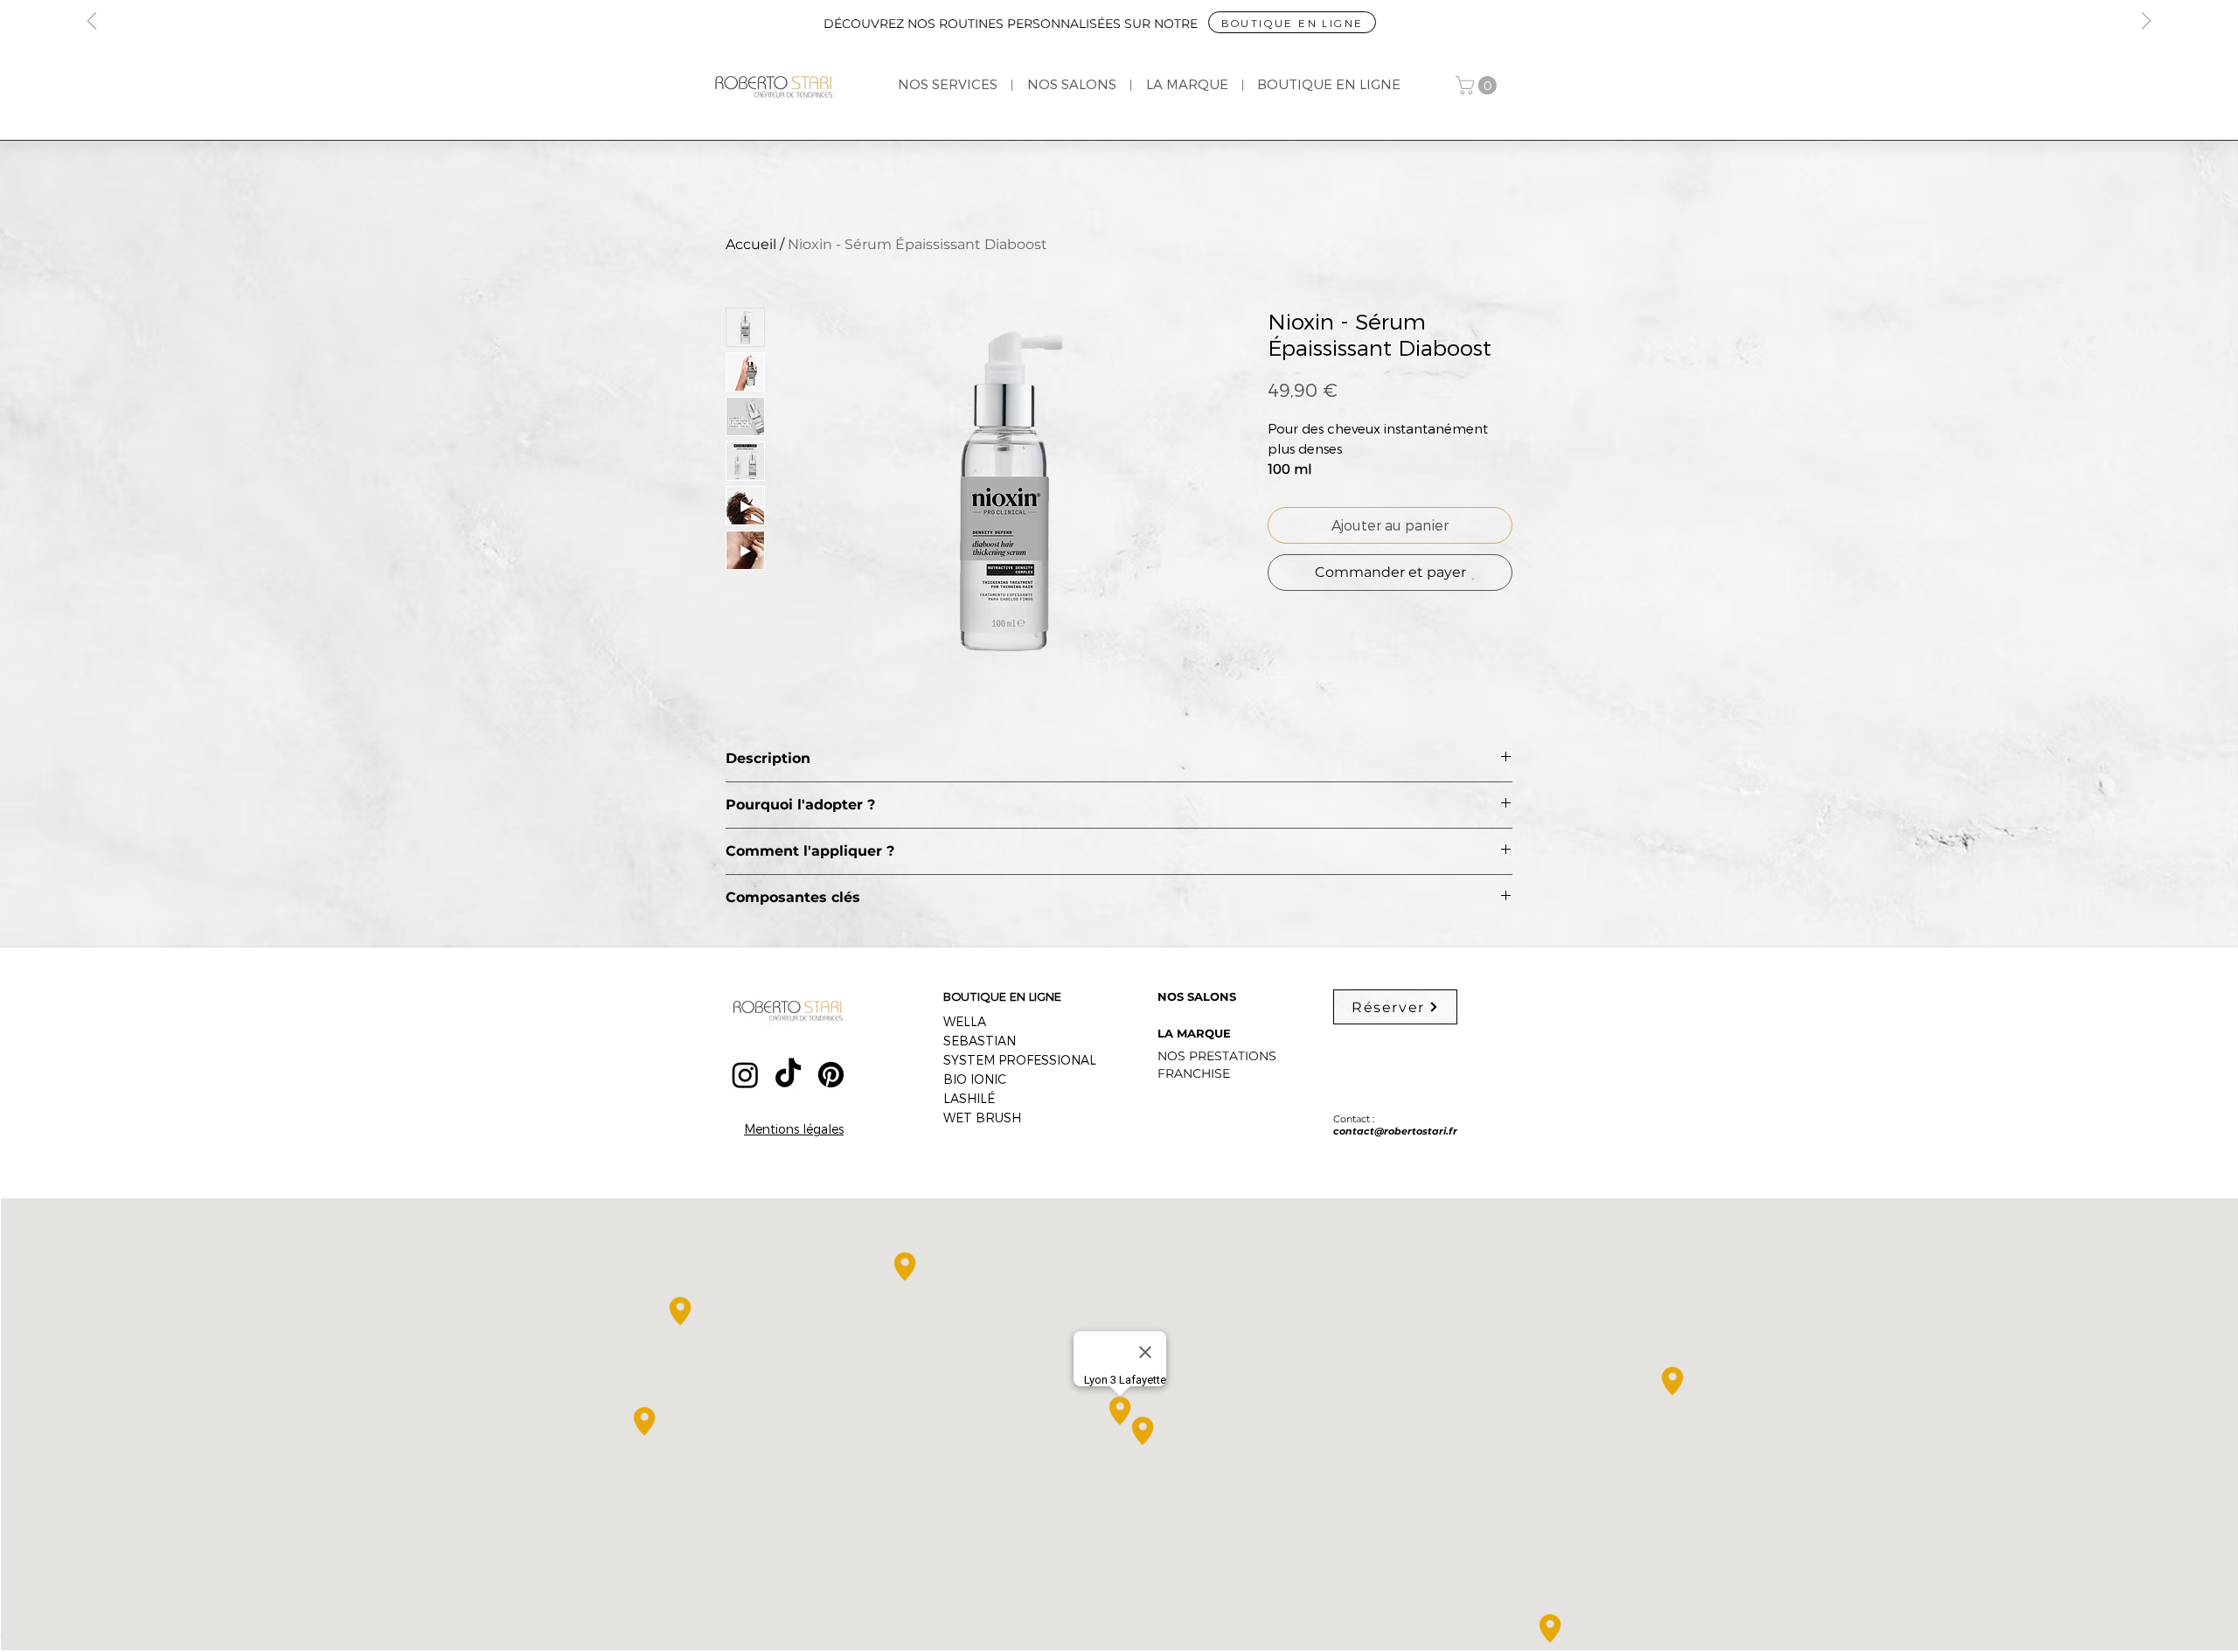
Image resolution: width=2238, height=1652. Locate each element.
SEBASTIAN (980, 1041)
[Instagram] (745, 1075)
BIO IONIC (975, 1079)
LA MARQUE (1194, 1033)
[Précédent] (92, 22)
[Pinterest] (831, 1075)
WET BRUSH (982, 1118)
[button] (1478, 85)
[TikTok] (788, 1075)
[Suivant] (2146, 22)
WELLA (965, 1021)
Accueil (751, 244)
